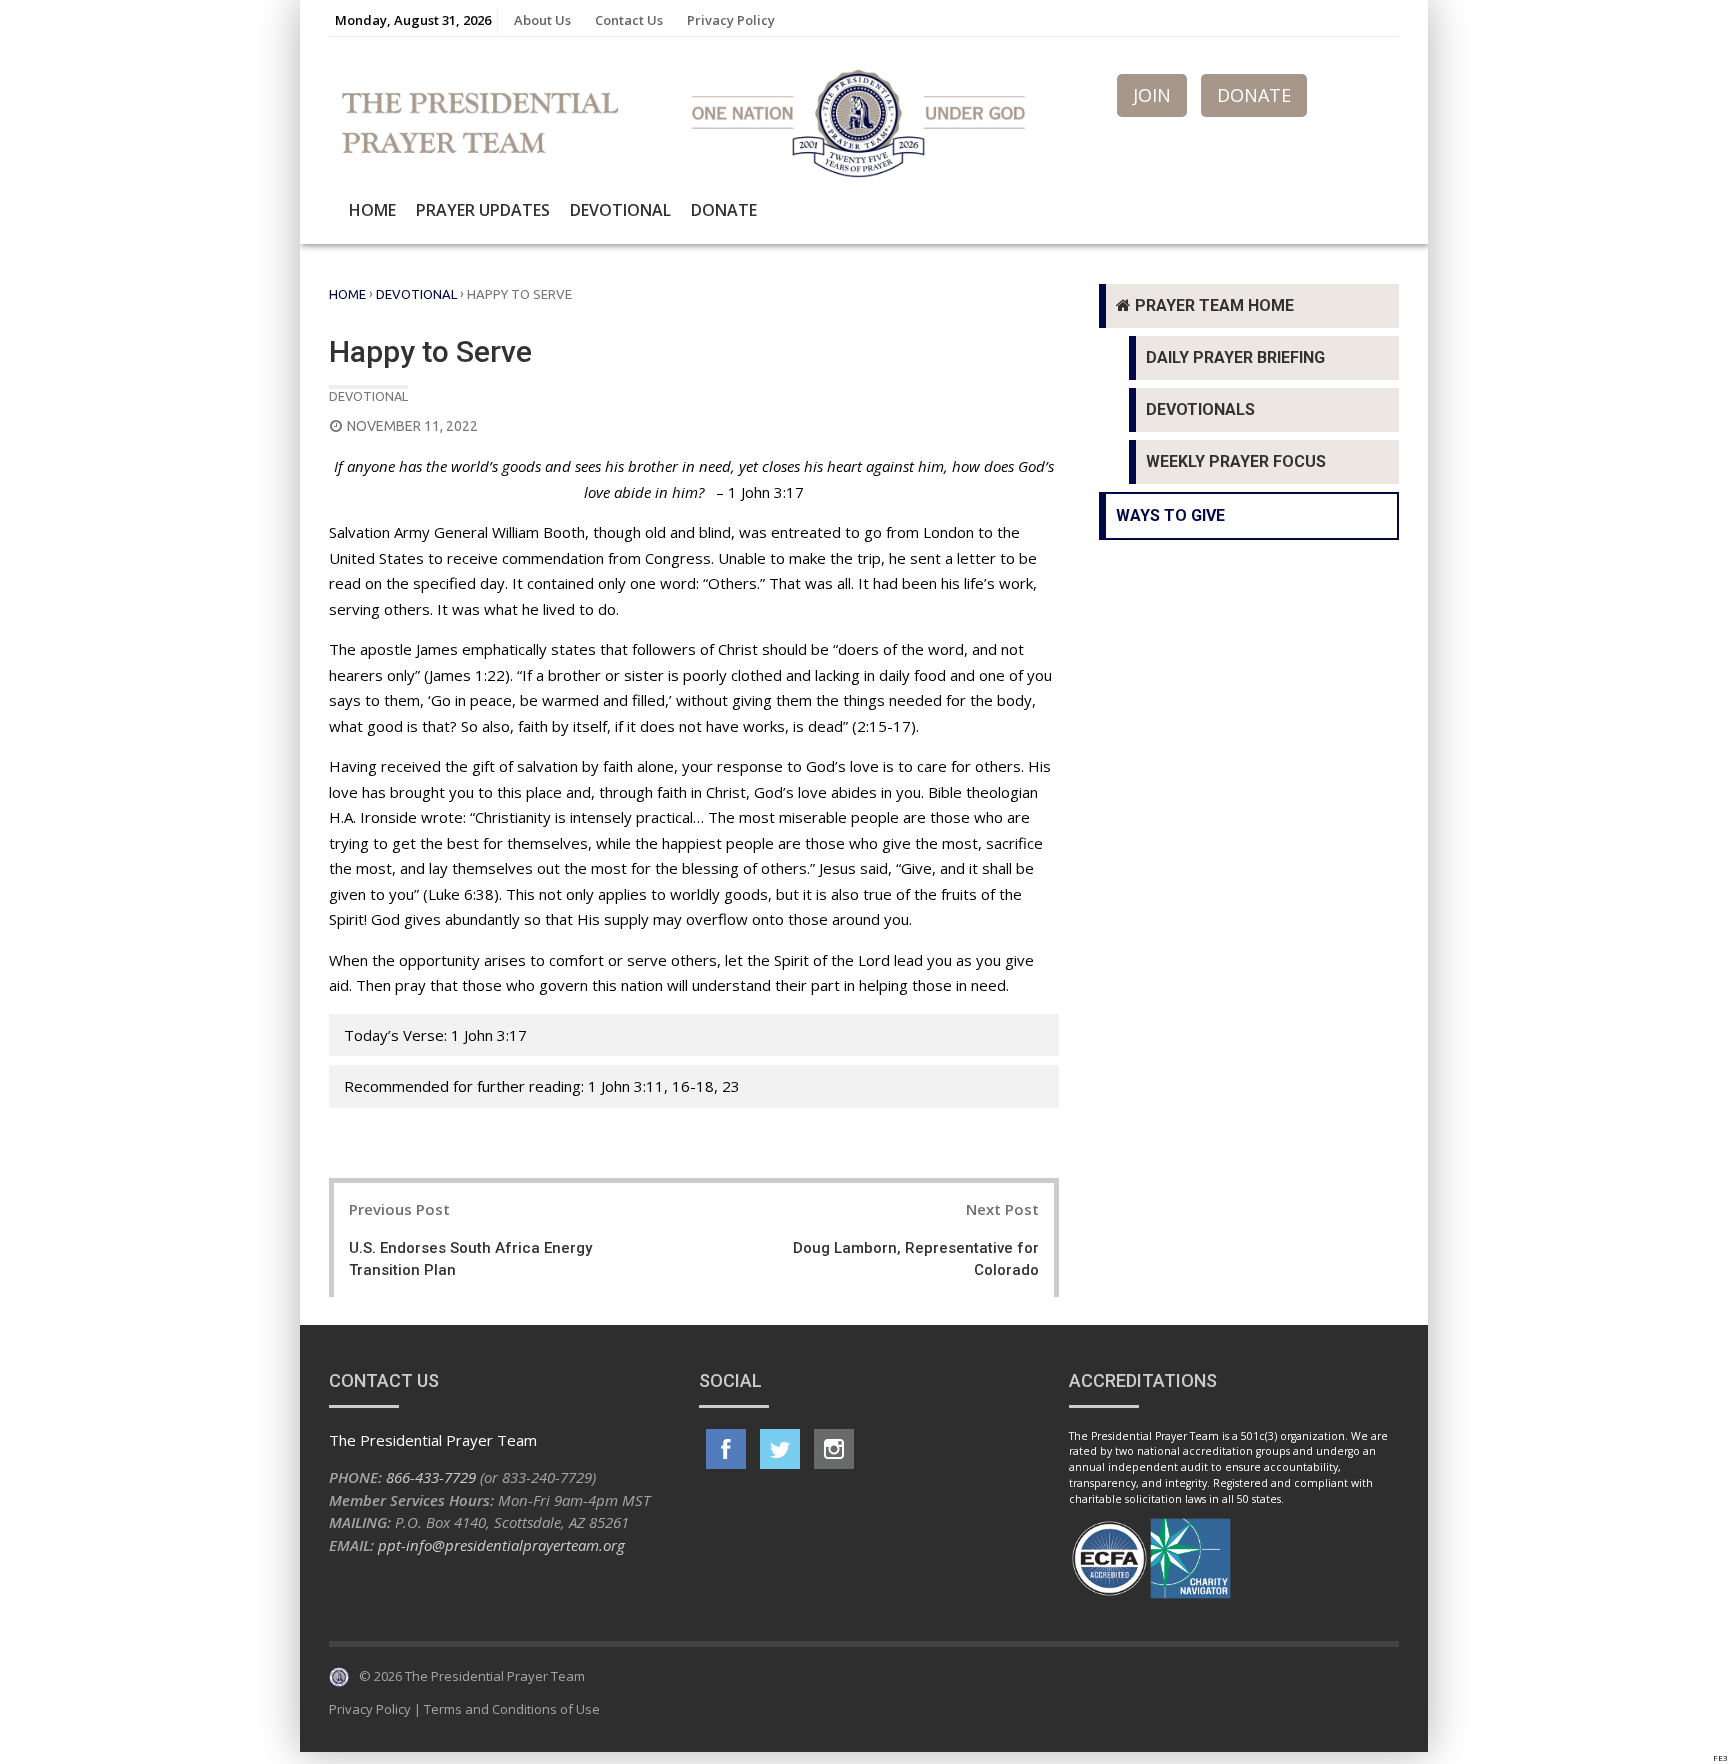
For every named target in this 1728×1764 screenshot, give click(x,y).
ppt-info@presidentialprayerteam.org (501, 1545)
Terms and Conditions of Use (512, 1709)
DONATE (1254, 95)
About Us (542, 20)
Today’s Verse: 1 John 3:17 (435, 1035)
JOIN (1152, 95)
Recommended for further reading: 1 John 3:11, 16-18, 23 (542, 1086)
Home (372, 210)
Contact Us (629, 20)
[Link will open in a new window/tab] (726, 1449)
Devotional (620, 210)
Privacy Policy (731, 20)
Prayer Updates (483, 210)
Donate (724, 210)
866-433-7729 (431, 1477)
